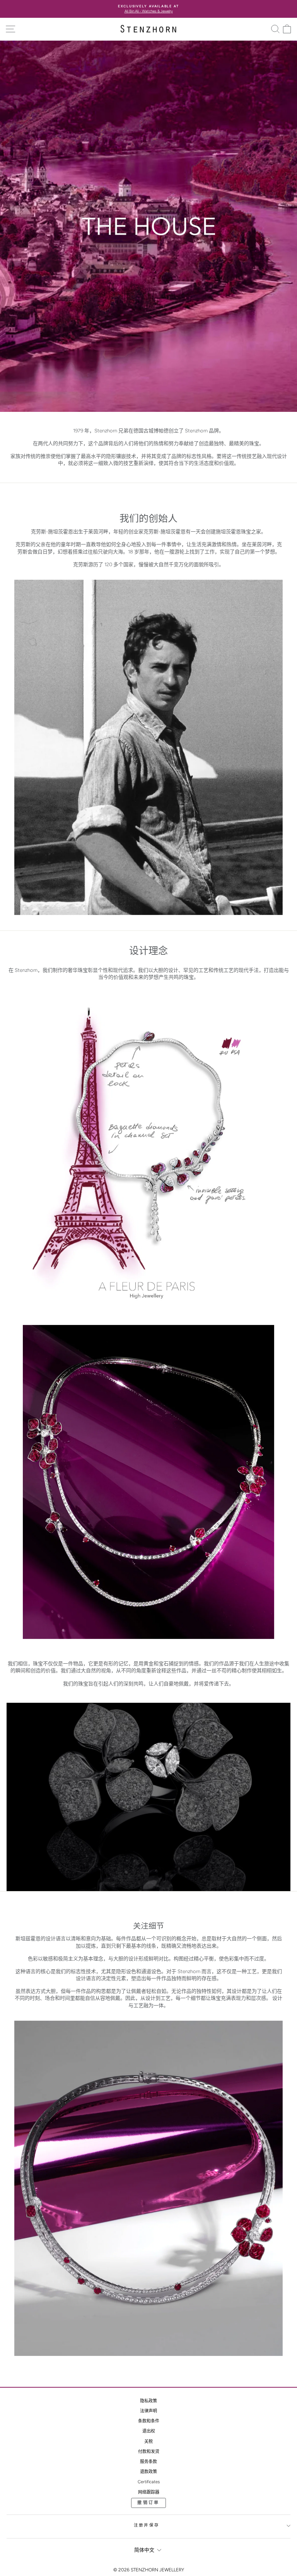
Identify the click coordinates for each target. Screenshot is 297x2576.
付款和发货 (149, 2452)
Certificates (149, 2482)
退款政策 (148, 2472)
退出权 (149, 2431)
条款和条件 (149, 2421)
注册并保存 (147, 2525)
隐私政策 (148, 2401)
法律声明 (148, 2411)
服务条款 (148, 2462)
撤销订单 (148, 2503)
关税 (148, 2442)
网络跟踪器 (149, 2492)
